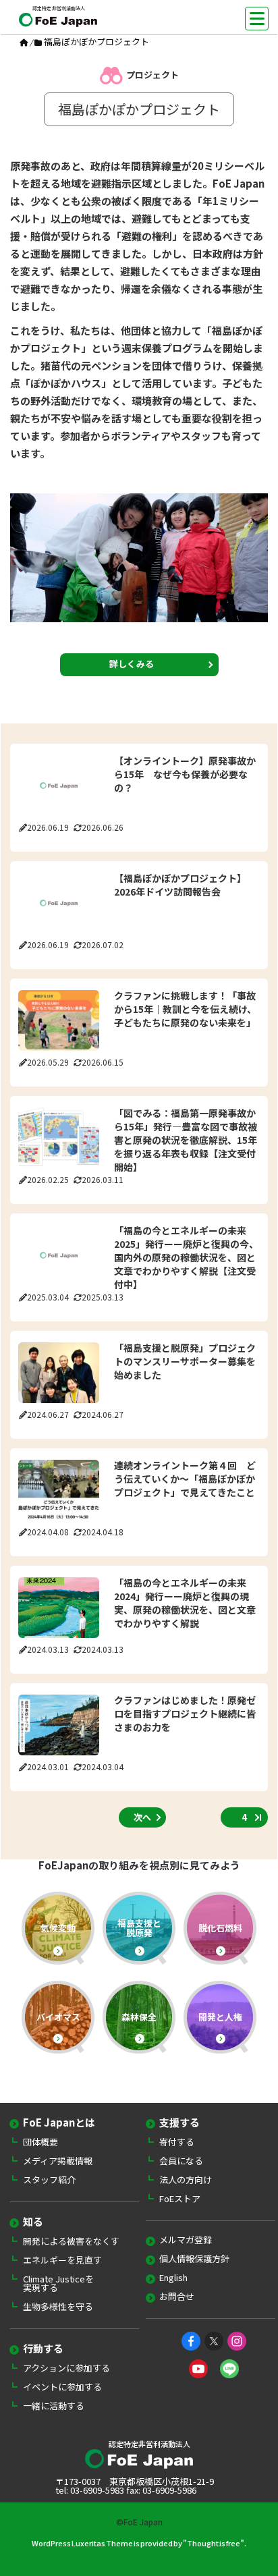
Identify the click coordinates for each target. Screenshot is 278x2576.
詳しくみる (132, 664)
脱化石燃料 (220, 1928)
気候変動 (58, 1928)
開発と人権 (220, 2017)
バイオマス (58, 2017)
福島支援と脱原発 (139, 1928)
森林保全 (139, 2017)
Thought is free (214, 2543)
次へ (142, 1817)
